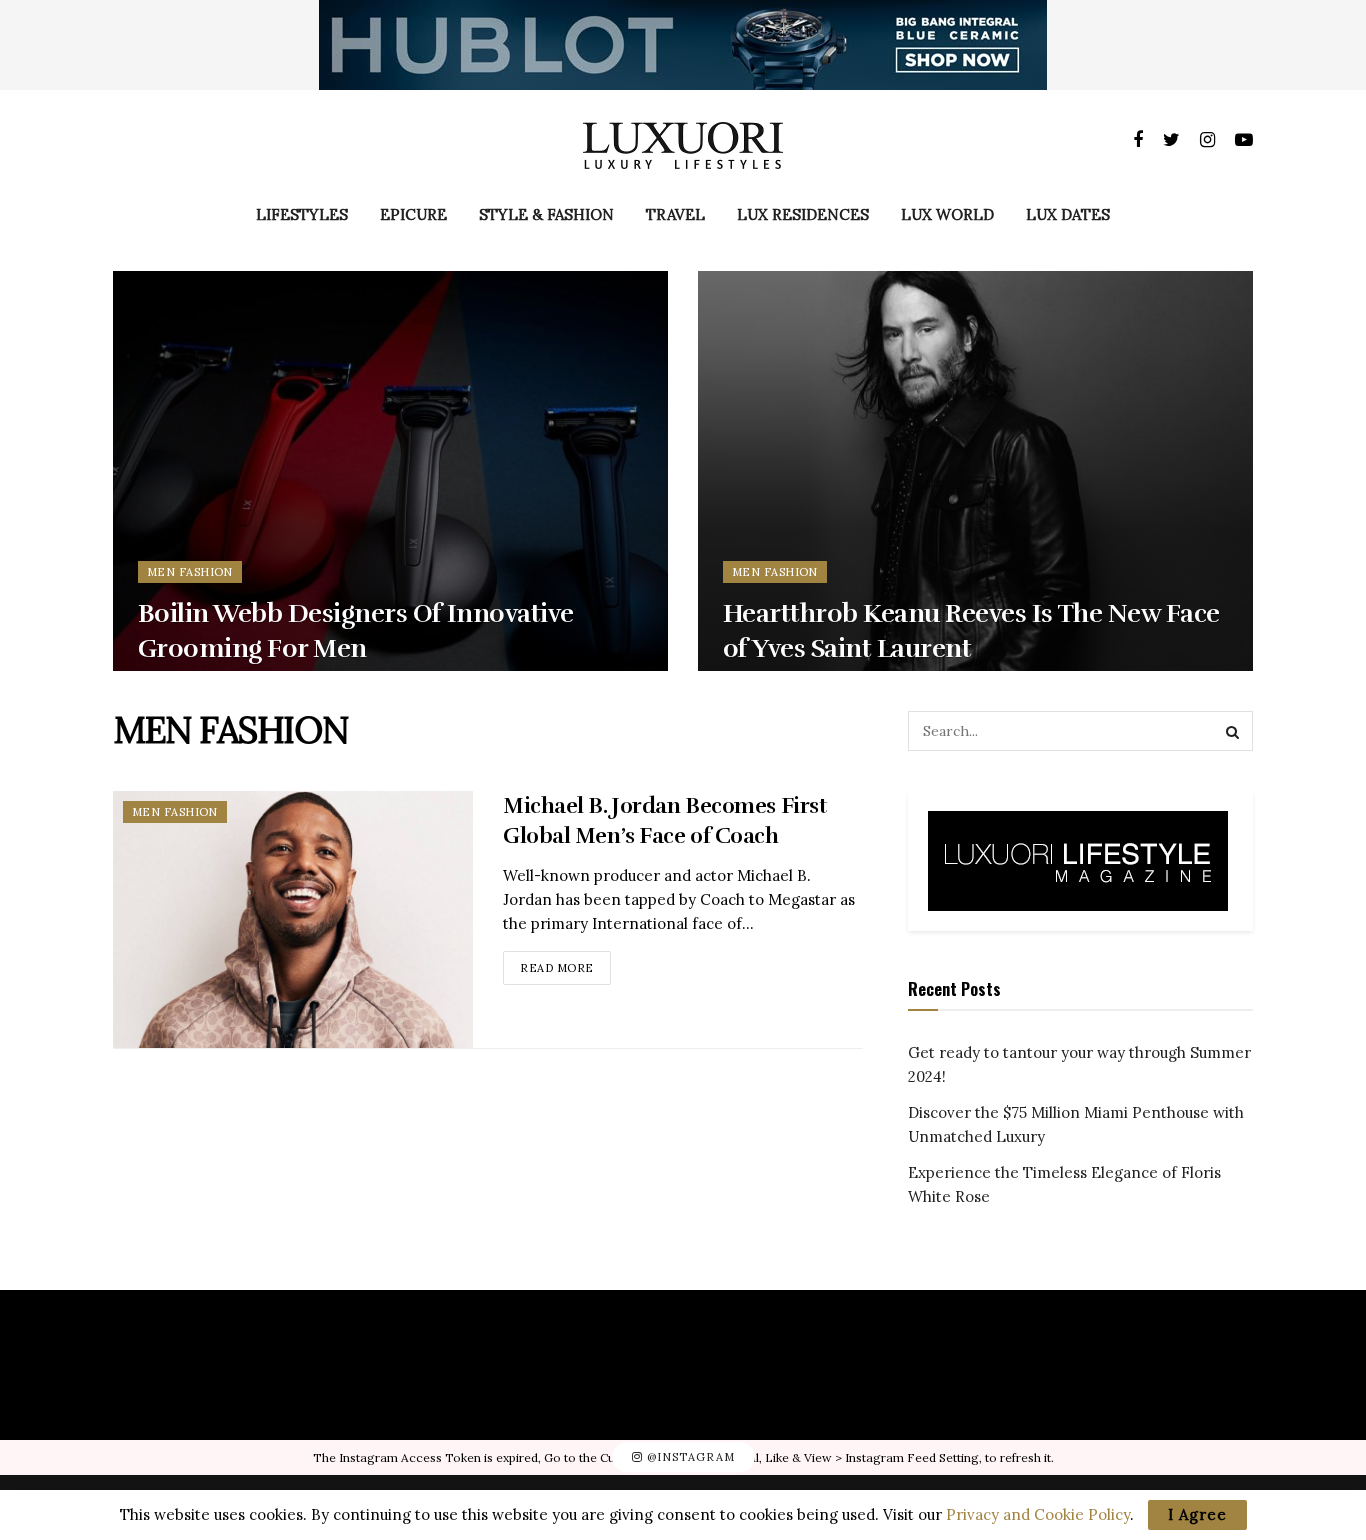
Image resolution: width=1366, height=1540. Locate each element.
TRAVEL (675, 214)
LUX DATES (1068, 214)
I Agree (1197, 1514)
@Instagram (689, 1457)
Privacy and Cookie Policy (1038, 1514)
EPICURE (413, 214)
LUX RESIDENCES (803, 214)
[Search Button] (1233, 731)
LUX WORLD (947, 214)
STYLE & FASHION (546, 214)
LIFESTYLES (302, 214)
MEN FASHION (190, 572)
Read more (557, 968)
